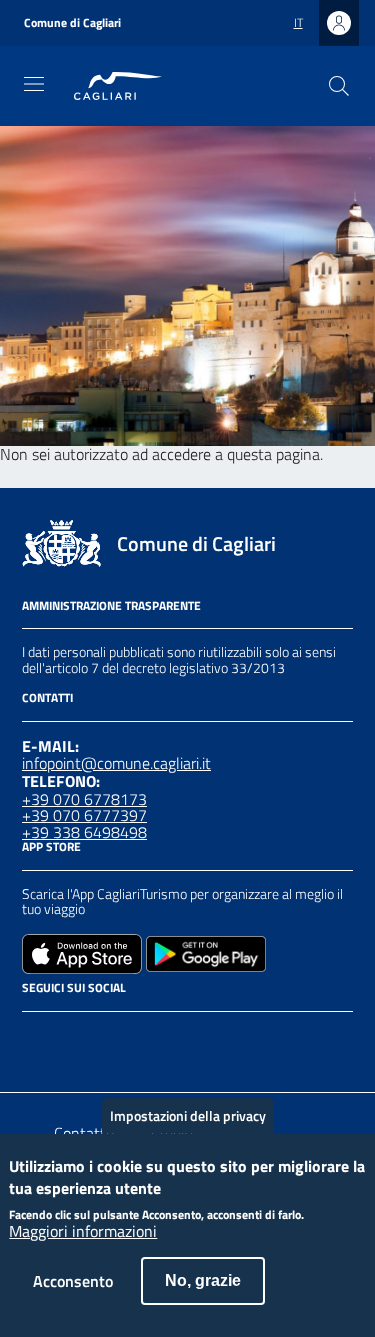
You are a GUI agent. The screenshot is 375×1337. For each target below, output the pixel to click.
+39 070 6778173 (84, 799)
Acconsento (73, 1281)
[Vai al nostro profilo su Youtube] (142, 1038)
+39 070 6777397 (84, 815)
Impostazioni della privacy (188, 1115)
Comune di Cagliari (72, 23)
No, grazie (203, 1280)
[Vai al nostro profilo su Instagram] (70, 1038)
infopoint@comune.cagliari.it (116, 763)
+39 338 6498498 (84, 832)
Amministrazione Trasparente (111, 605)
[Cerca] (339, 86)
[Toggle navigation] (34, 84)
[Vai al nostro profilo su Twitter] (106, 1038)
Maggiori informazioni (83, 1232)
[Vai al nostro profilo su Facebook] (34, 1038)
